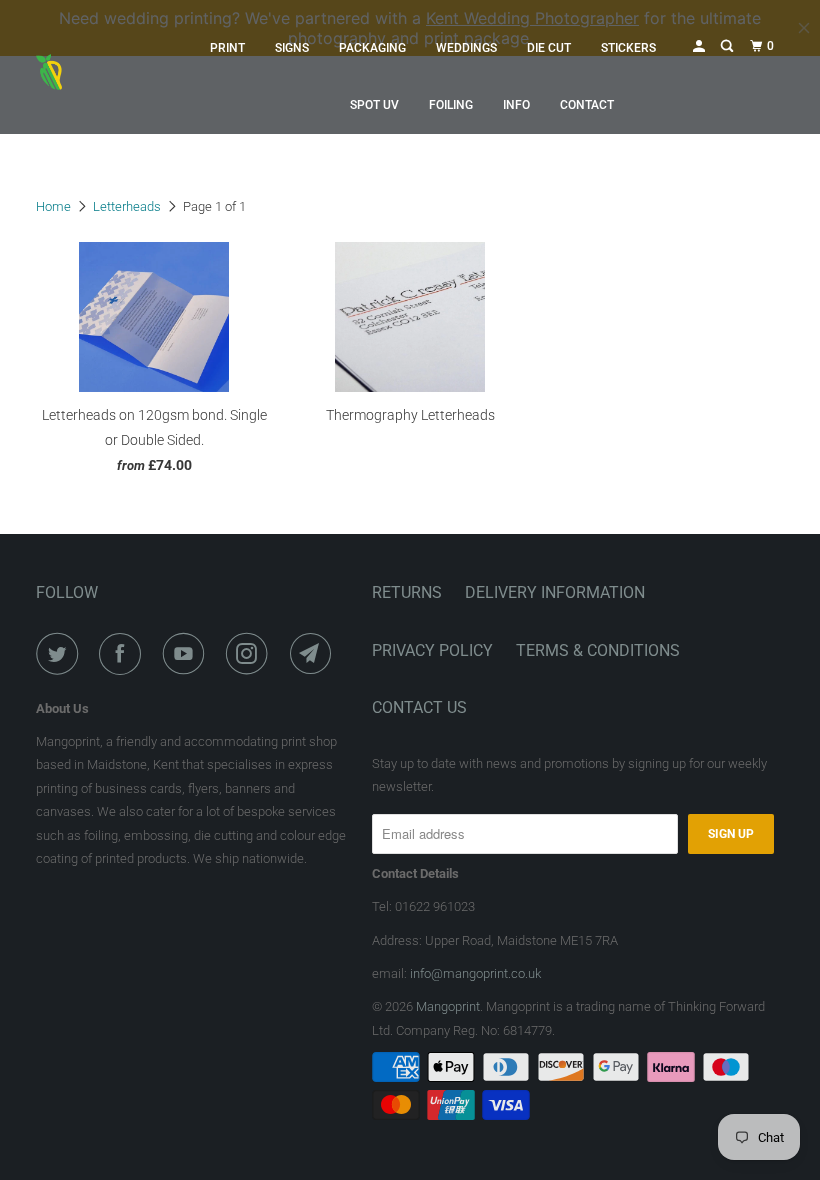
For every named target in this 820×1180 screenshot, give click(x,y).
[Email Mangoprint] (315, 654)
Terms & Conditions (598, 650)
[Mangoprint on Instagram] (251, 654)
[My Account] (700, 46)
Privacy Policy (432, 650)
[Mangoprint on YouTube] (188, 654)
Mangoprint (448, 1006)
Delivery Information (555, 592)
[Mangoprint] (98, 76)
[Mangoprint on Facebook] (124, 654)
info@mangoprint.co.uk (475, 973)
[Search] (728, 46)
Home (53, 206)
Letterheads (127, 206)
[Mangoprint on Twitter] (61, 654)
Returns (407, 592)
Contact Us (419, 707)
